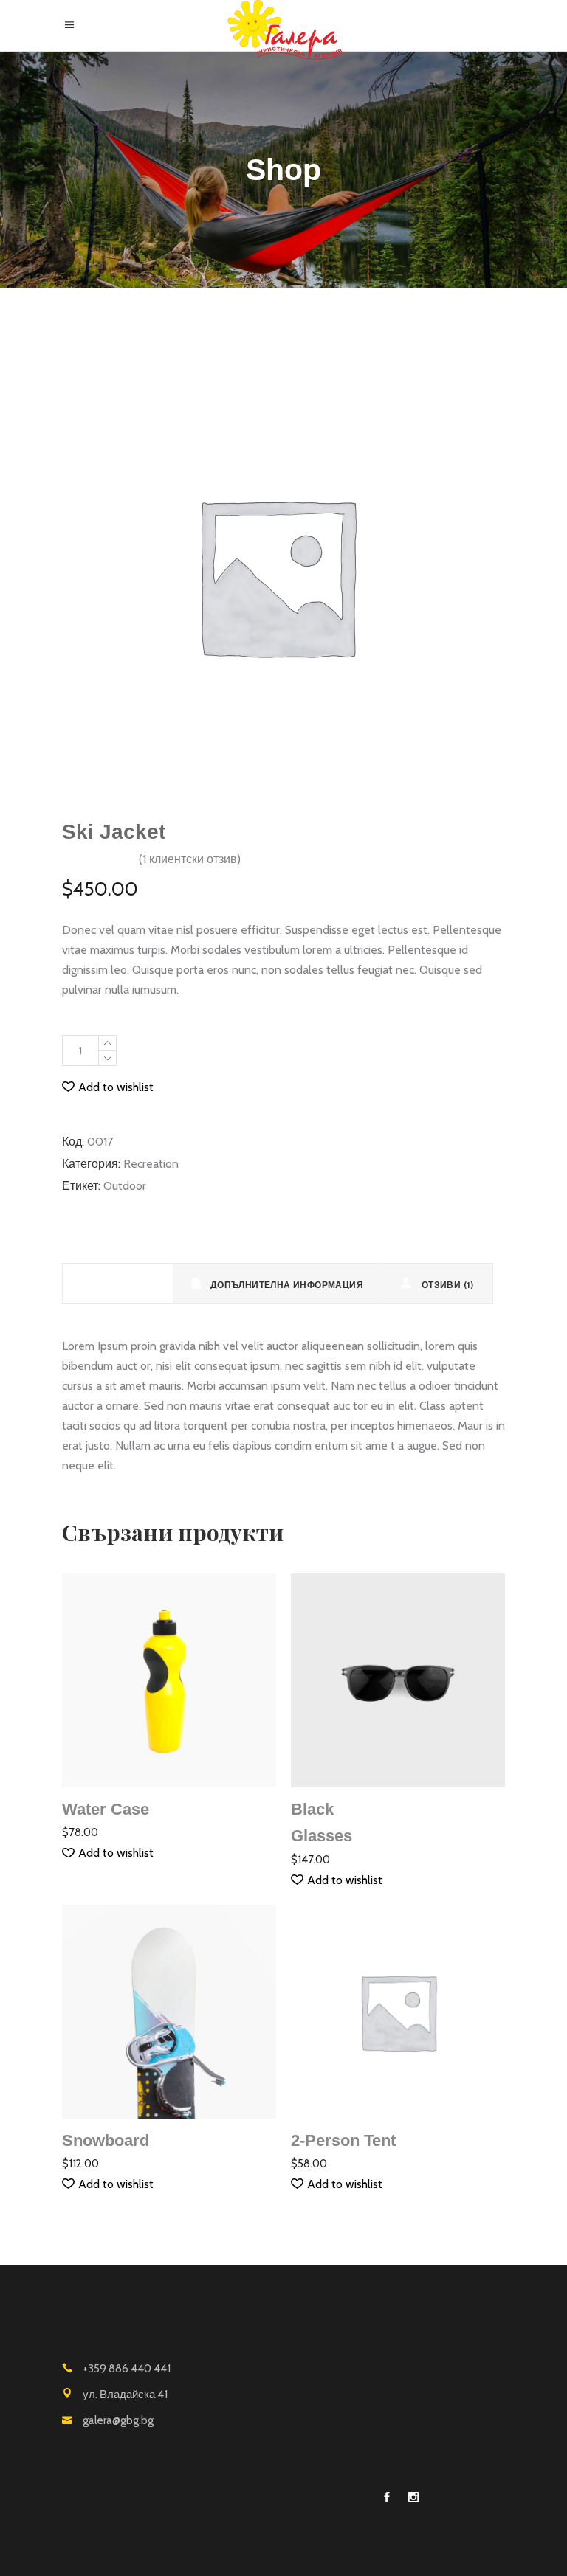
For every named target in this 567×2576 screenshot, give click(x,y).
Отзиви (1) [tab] (446, 1285)
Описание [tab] (126, 1284)
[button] (108, 1087)
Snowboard (106, 2140)
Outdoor (125, 1186)
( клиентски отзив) (190, 859)
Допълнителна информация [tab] (285, 1285)
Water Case (106, 1809)
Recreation (151, 1164)
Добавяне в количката (245, 1051)
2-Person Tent (343, 2140)
